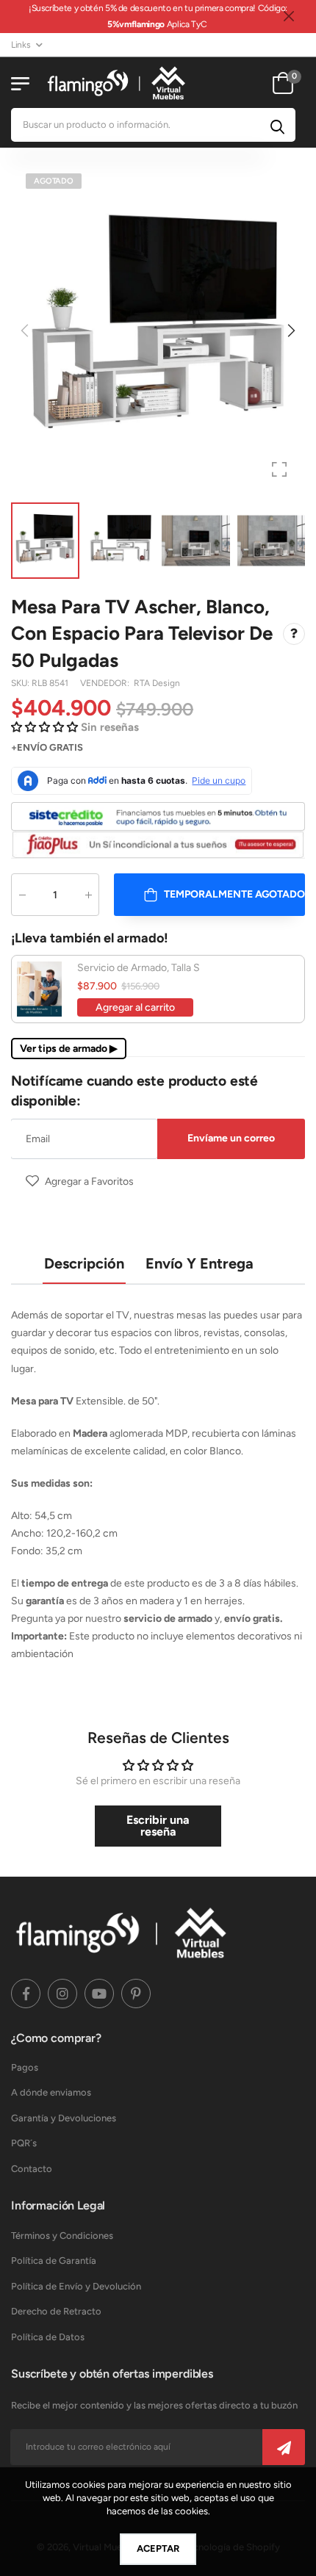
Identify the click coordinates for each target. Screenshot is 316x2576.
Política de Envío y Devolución (76, 2286)
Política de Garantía (54, 2261)
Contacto (32, 2169)
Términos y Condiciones (62, 2236)
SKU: (21, 683)
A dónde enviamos (51, 2092)
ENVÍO (32, 747)
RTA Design (157, 683)
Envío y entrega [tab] (200, 1263)
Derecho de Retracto (56, 2311)
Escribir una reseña (158, 1826)
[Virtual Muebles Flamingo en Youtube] (99, 1994)
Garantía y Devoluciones (64, 2118)
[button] (290, 331)
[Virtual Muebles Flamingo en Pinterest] (136, 1994)
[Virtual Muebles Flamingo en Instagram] (62, 1994)
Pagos (25, 2067)
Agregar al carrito (135, 1008)
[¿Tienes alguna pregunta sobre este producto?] (294, 634)
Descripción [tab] (84, 1263)
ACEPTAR (158, 2548)
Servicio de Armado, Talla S (139, 968)
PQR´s (24, 2143)
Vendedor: (106, 683)
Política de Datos (48, 2337)
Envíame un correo (231, 1138)
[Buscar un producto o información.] (277, 125)
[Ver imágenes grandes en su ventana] (279, 469)
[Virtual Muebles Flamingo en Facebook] (26, 1994)
